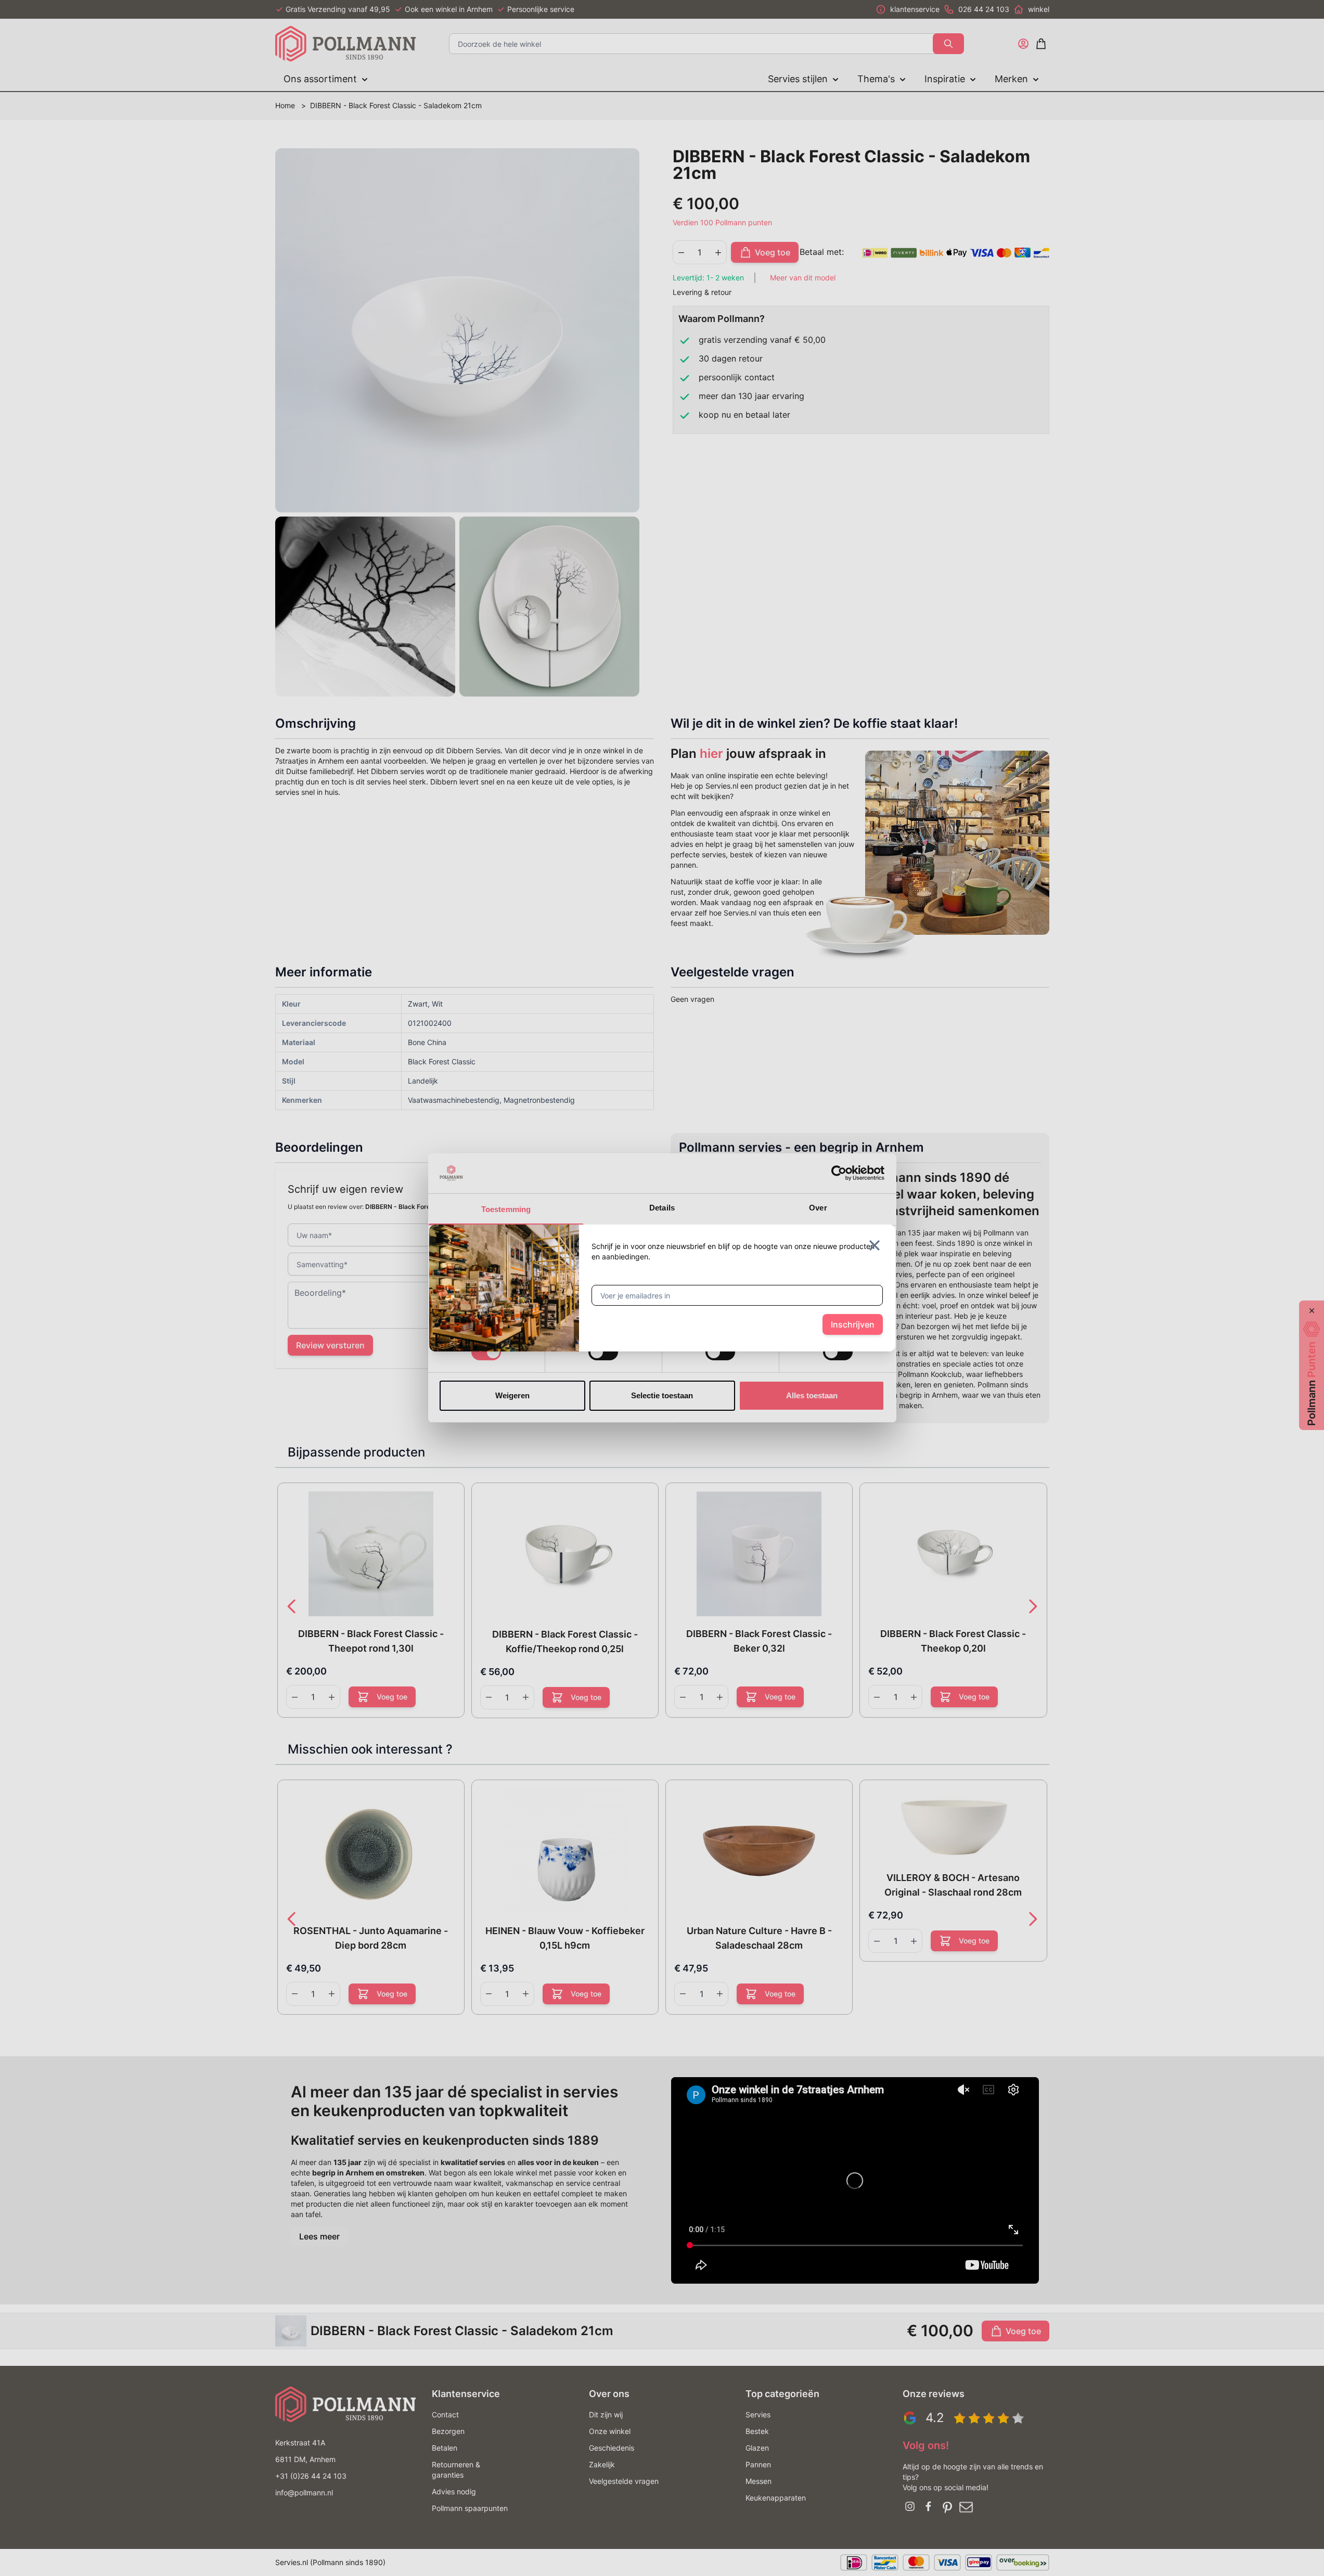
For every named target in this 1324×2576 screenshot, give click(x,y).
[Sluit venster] (875, 1245)
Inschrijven (853, 1324)
